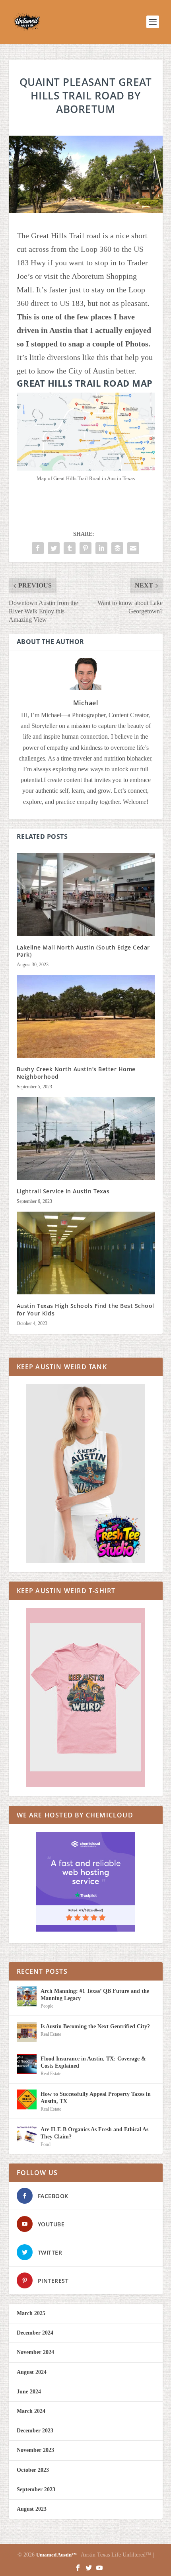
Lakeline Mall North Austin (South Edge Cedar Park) (83, 951)
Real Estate (51, 2034)
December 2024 (35, 2333)
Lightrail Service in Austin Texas (63, 1191)
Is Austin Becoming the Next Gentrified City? (95, 2026)
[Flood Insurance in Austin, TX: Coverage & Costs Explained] (27, 2064)
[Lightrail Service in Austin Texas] (86, 1138)
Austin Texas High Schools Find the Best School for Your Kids (85, 1309)
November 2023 (35, 2450)
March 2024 (31, 2411)
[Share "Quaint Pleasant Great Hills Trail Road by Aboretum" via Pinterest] (85, 548)
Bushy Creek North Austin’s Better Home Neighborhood (76, 1073)
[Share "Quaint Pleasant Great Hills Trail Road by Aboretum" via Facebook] (38, 548)
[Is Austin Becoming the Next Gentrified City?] (27, 2032)
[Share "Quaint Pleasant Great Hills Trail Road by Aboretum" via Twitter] (54, 548)
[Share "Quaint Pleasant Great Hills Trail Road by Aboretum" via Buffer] (117, 548)
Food (46, 2144)
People (47, 2006)
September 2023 (36, 2489)
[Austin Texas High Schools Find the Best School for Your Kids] (86, 1253)
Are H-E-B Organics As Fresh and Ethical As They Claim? (94, 2133)
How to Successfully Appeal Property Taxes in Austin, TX (96, 2098)
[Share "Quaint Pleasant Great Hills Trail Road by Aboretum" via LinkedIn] (101, 548)
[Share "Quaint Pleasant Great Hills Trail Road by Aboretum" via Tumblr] (70, 548)
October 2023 (33, 2470)
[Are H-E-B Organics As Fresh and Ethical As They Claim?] (27, 2135)
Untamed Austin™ (56, 2555)
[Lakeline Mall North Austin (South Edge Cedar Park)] (86, 895)
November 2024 (35, 2352)
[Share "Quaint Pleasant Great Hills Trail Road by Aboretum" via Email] (133, 548)
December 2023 (35, 2431)
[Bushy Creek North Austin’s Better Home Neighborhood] (86, 1016)
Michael (86, 703)
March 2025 (31, 2313)
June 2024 (29, 2392)
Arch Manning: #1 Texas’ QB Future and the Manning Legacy (95, 1995)
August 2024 (32, 2372)
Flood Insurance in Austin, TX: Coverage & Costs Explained (93, 2062)
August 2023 (32, 2509)
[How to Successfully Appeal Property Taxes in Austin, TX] (27, 2099)
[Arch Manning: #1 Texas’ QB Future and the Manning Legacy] (27, 1996)
